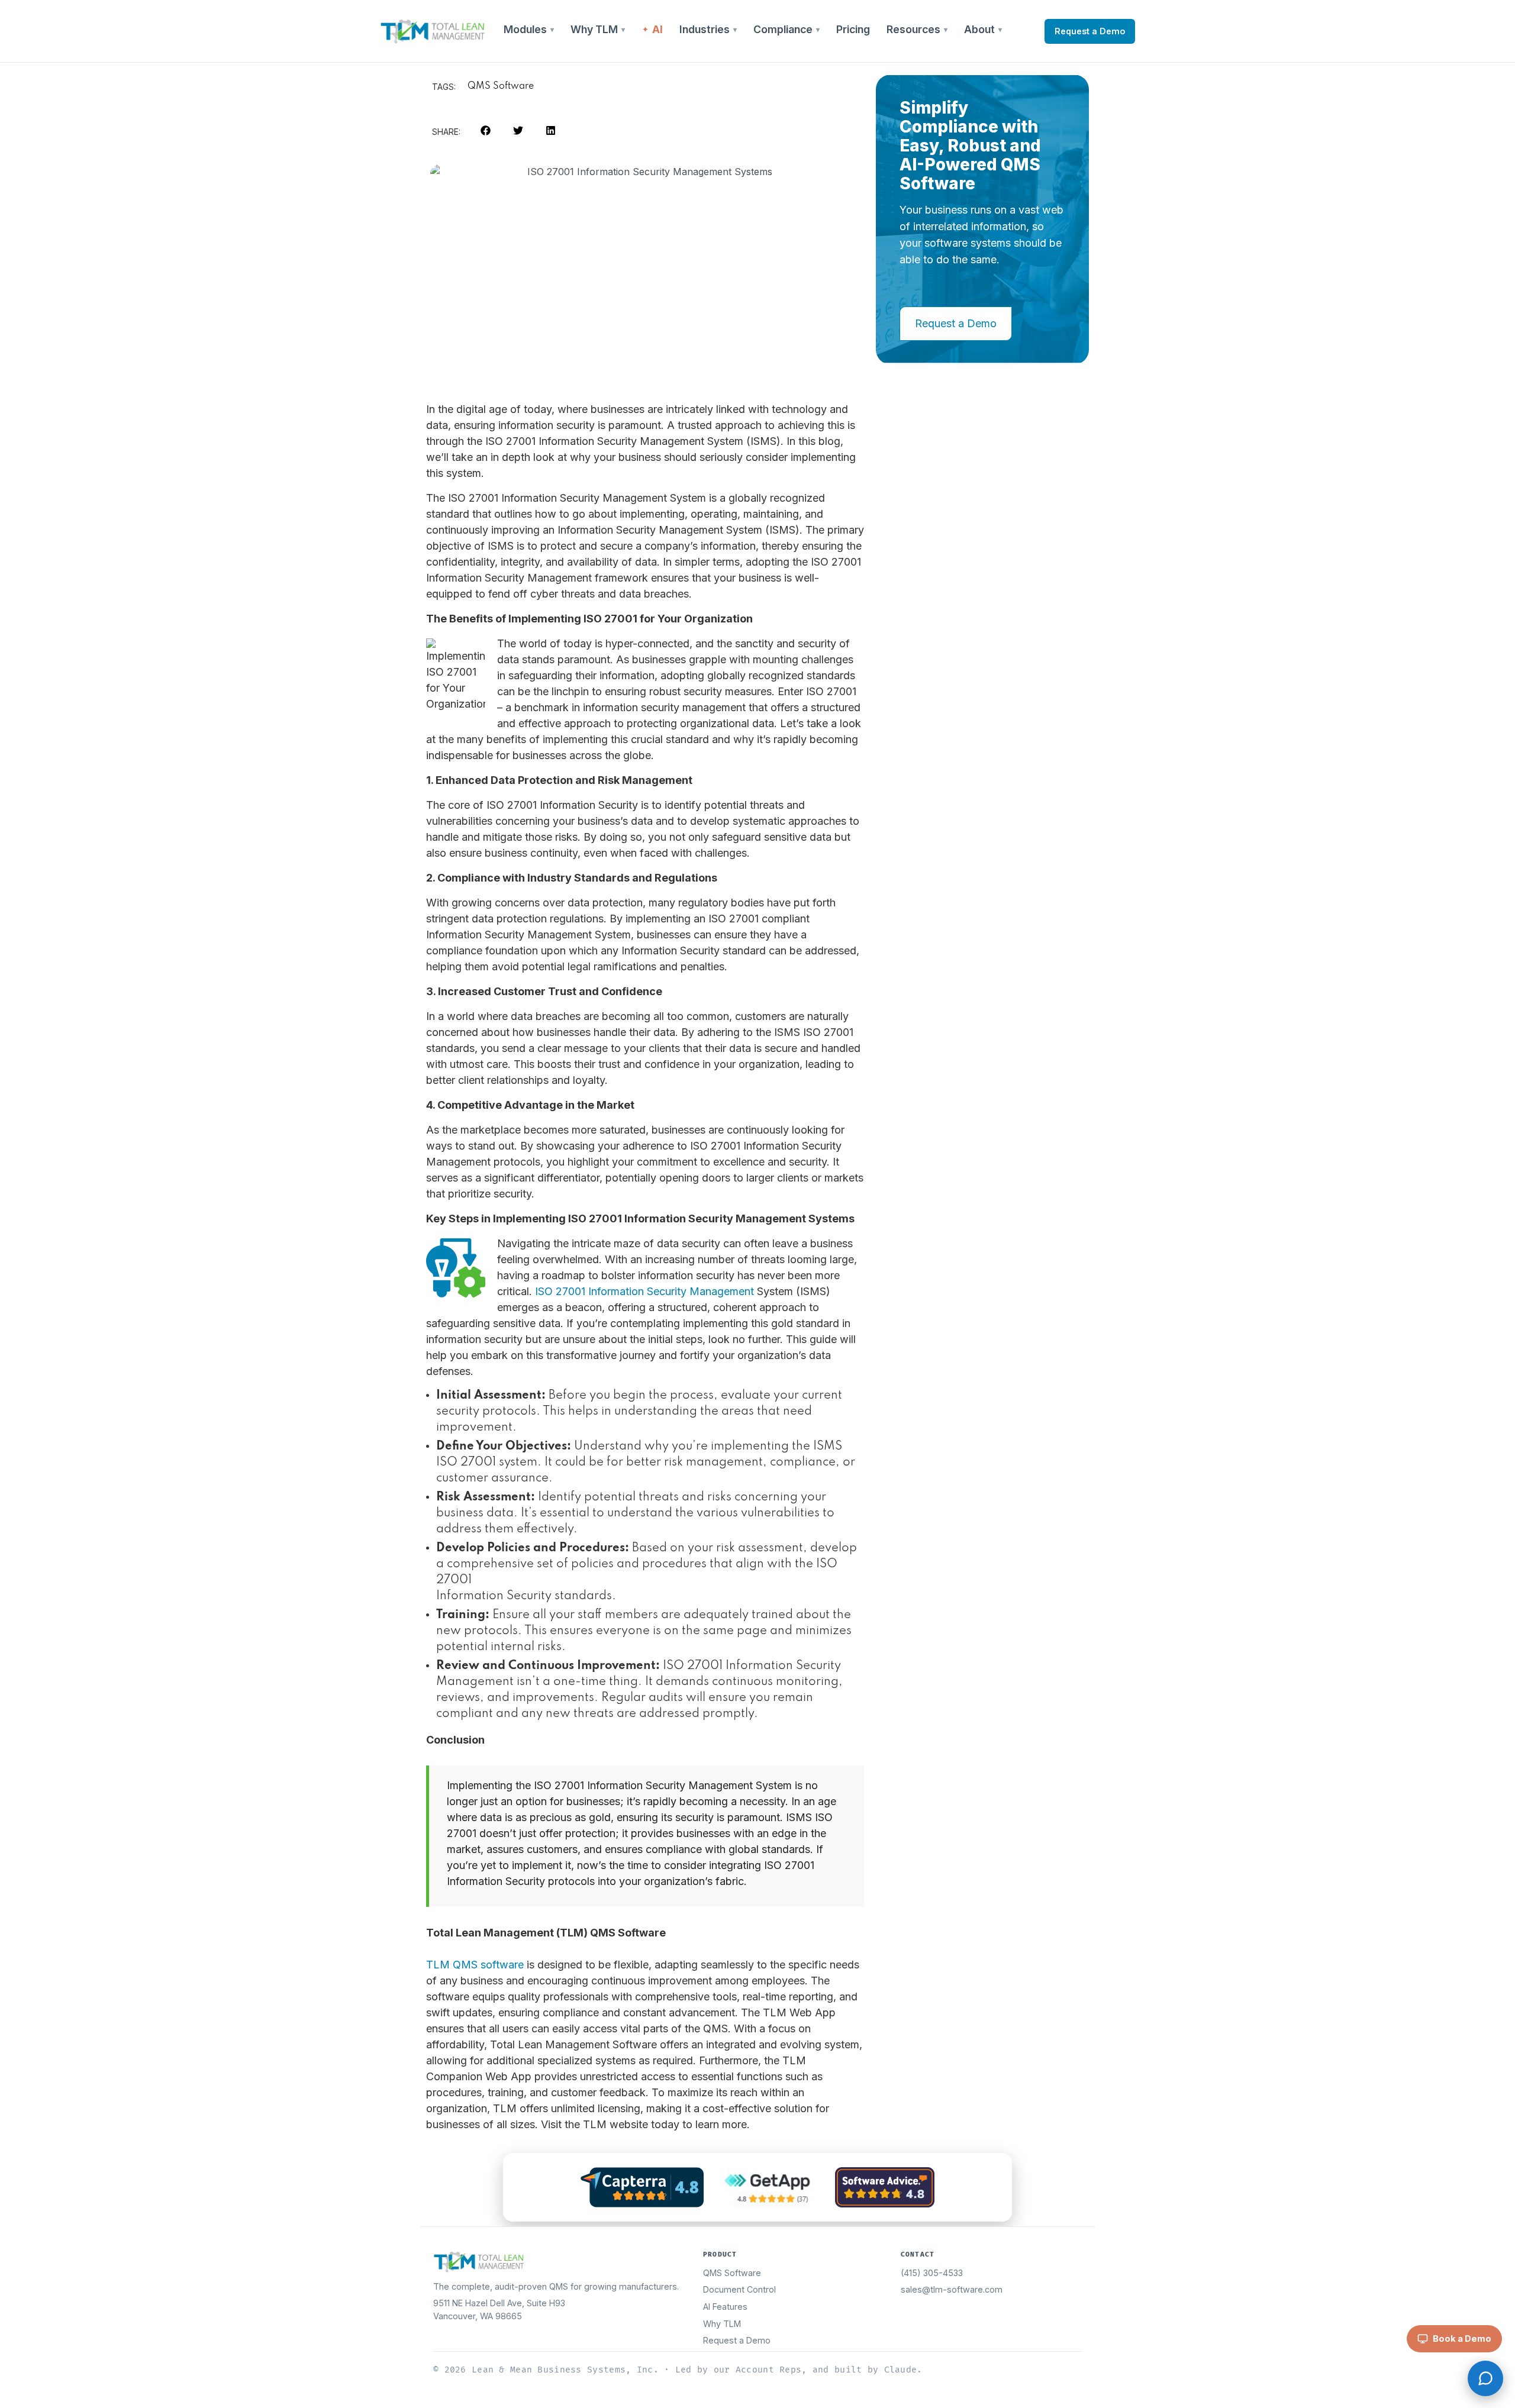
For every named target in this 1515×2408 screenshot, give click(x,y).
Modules (525, 29)
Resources (913, 29)
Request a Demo (1090, 31)
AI (657, 29)
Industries (705, 29)
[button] (486, 130)
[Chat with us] (1485, 2378)
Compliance (783, 29)
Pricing (853, 29)
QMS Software (501, 86)
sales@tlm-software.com (952, 2289)
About (979, 29)
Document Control (739, 2289)
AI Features (725, 2307)
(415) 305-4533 (932, 2273)
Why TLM (594, 29)
